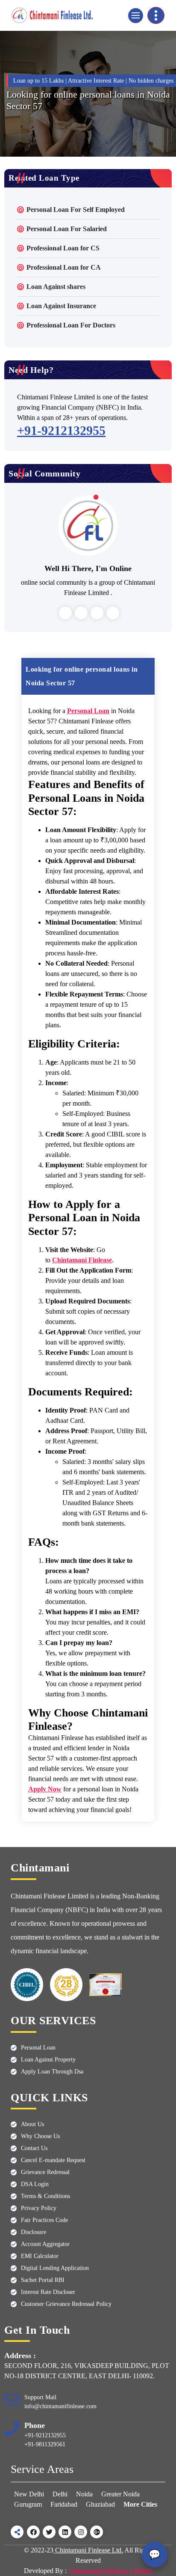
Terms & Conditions (45, 2196)
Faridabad (64, 2504)
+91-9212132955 (61, 430)
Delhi (60, 2494)
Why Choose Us (40, 2136)
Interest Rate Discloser (48, 2292)
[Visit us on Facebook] (33, 2532)
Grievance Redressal (45, 2172)
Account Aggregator (45, 2244)
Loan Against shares (56, 287)
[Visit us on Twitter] (49, 2532)
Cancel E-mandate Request (53, 2160)
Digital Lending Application (55, 2268)
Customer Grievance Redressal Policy (66, 2304)
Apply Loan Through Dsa (52, 2072)
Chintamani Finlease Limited (110, 2571)
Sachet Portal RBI (43, 2280)
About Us (32, 2124)
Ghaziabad (100, 2504)
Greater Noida (120, 2494)
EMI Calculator (40, 2256)
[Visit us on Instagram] (81, 2532)
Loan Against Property (48, 2060)
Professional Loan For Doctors (71, 325)
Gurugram (28, 2504)
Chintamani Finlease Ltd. (88, 2550)
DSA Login (35, 2184)
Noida (84, 2494)
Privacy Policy (39, 2208)
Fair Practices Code (44, 2220)
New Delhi (30, 2494)
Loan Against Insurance (61, 306)
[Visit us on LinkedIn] (65, 2532)
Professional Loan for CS (63, 248)
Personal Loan (38, 2048)
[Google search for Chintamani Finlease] (97, 2532)
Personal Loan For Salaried (67, 229)
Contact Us (34, 2148)
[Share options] (17, 2532)
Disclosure (34, 2232)
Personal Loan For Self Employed (76, 210)
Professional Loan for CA (64, 267)
